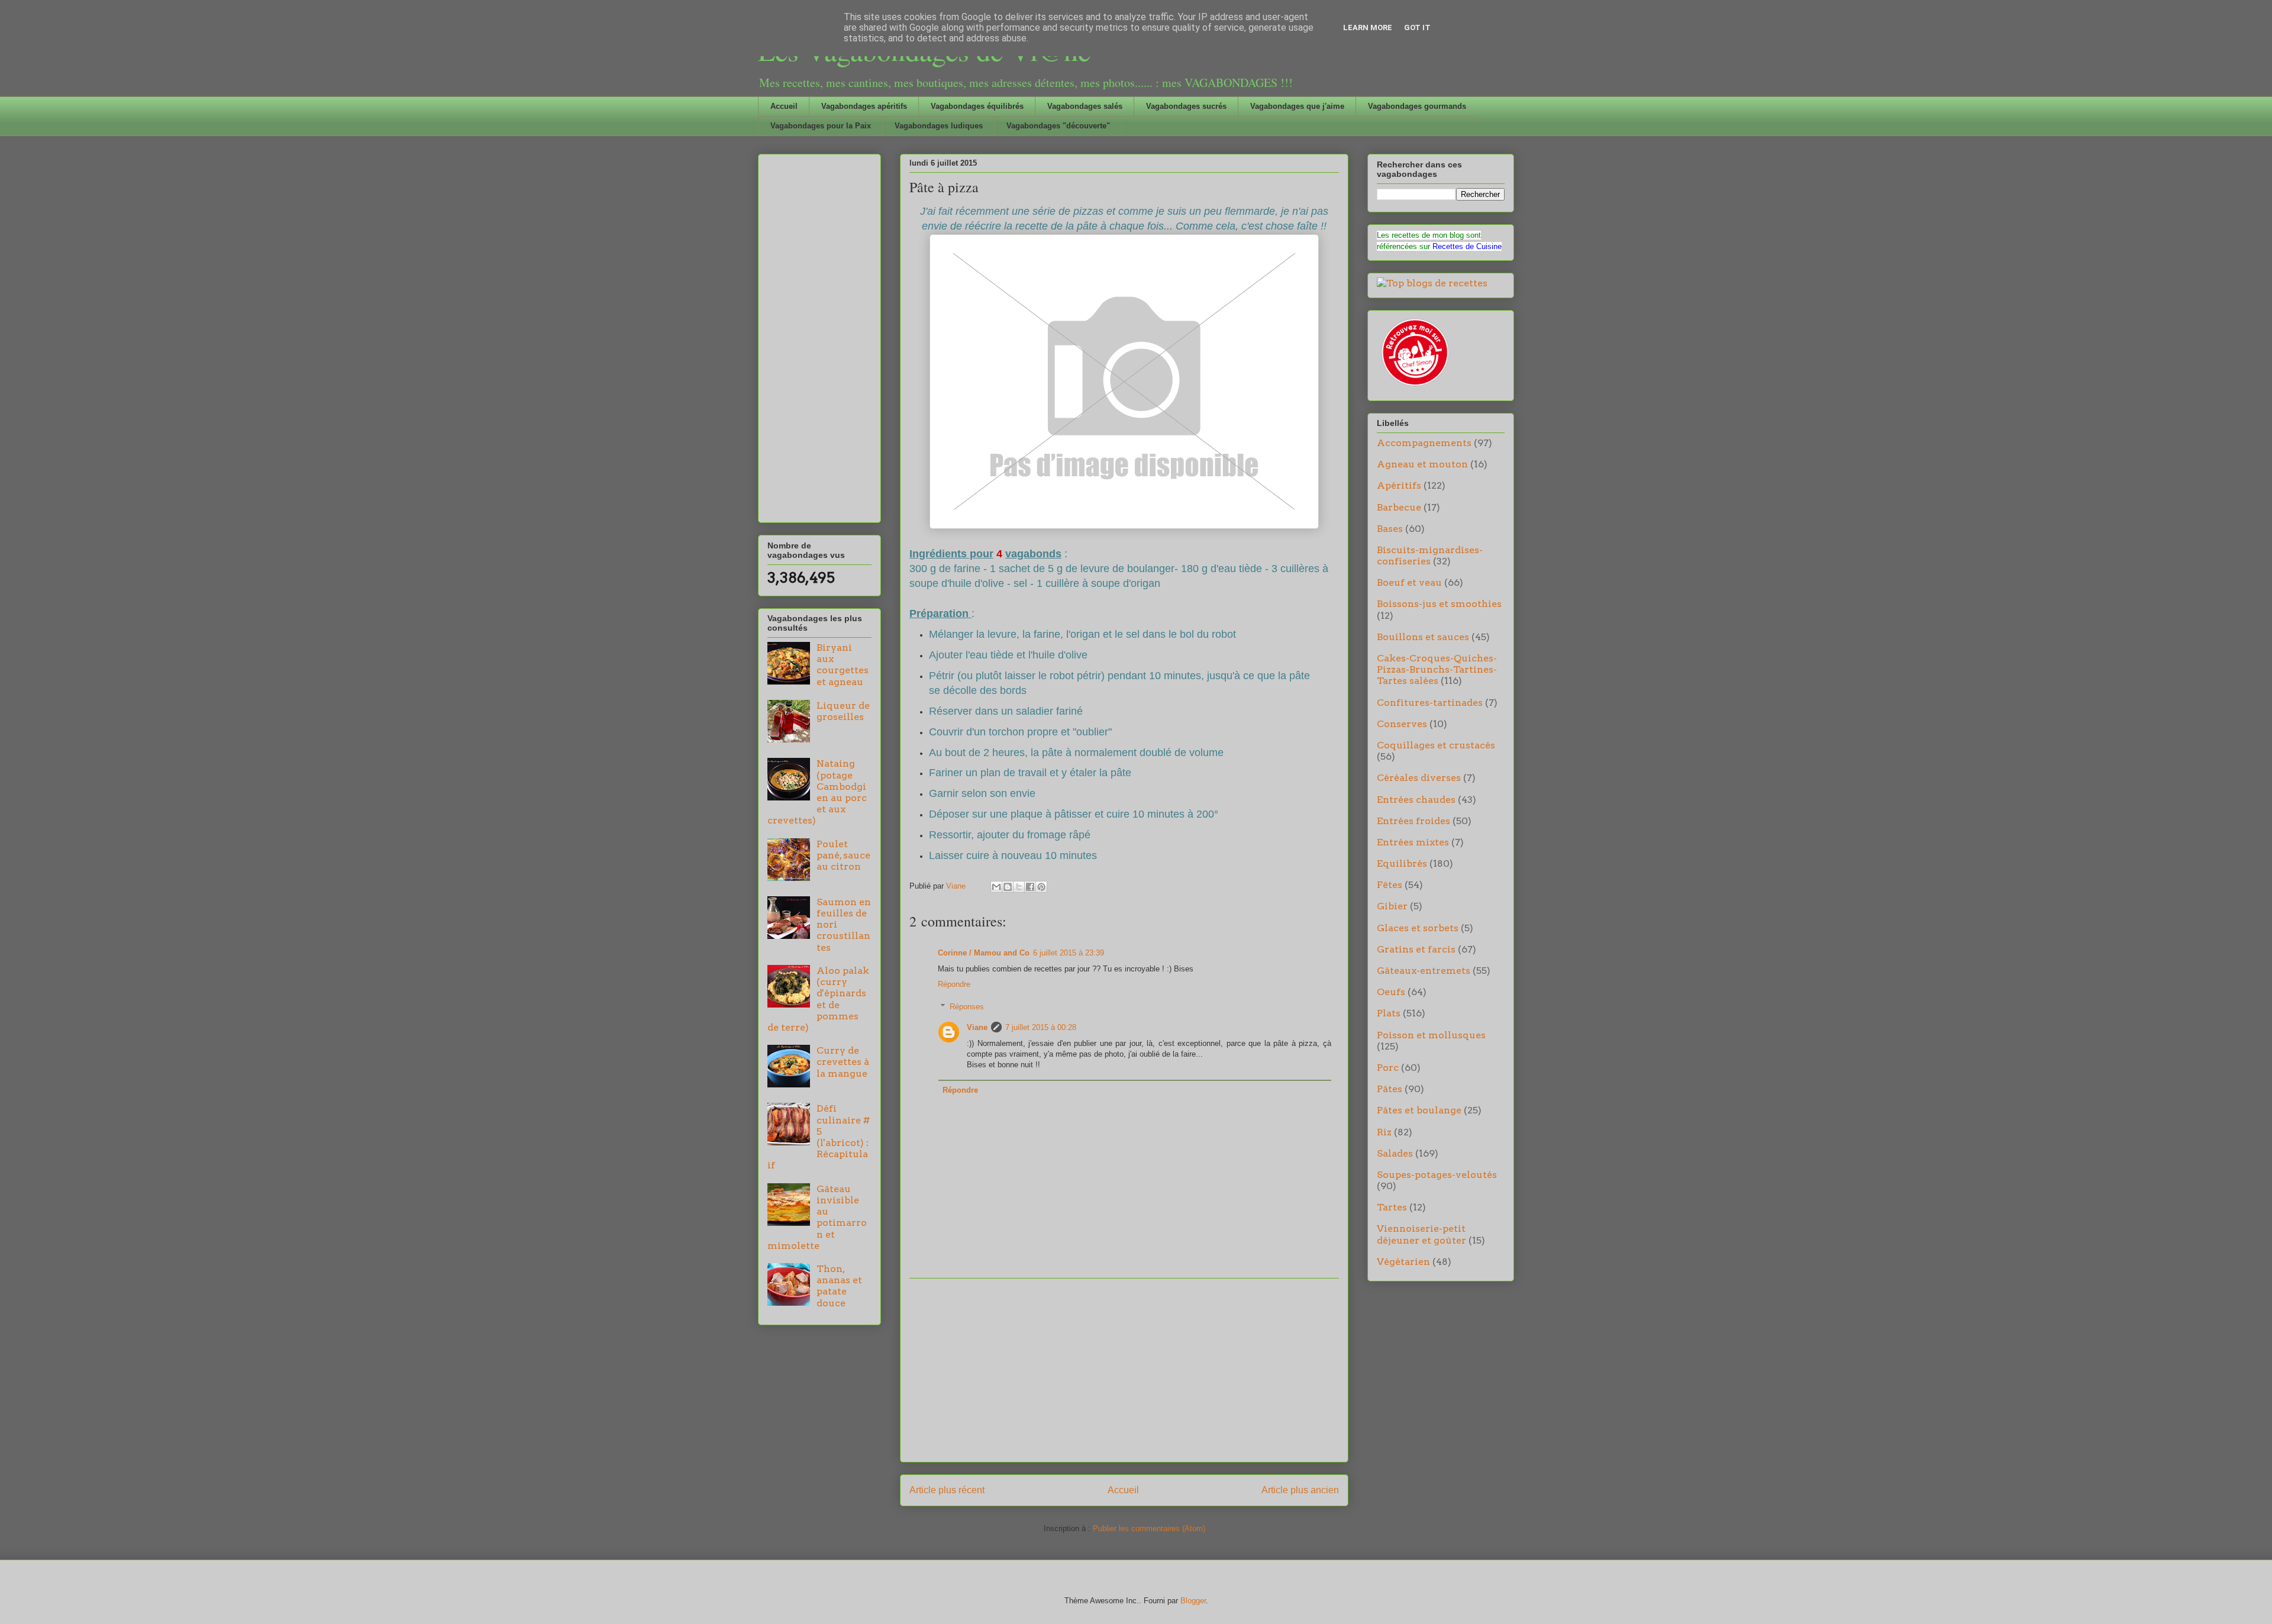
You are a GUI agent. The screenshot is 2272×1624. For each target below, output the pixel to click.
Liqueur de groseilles (843, 711)
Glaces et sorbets (1418, 928)
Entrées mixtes (1413, 842)
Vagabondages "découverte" (1058, 126)
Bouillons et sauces (1423, 637)
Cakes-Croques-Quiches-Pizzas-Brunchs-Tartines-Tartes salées (1437, 669)
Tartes (1392, 1207)
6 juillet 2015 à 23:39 (1069, 953)
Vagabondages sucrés (1186, 106)
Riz (1384, 1132)
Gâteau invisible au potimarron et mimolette (817, 1217)
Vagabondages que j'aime (1297, 106)
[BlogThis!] (1008, 887)
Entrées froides (1413, 821)
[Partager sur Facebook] (1030, 887)
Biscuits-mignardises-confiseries (1430, 556)
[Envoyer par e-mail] (996, 887)
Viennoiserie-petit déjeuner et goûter (1421, 1234)
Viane (977, 1027)
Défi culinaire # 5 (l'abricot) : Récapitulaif (819, 1137)
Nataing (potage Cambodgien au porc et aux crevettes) (817, 792)
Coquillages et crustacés (1436, 745)
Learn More (1368, 28)
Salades (1395, 1153)
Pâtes (1390, 1089)
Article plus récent (947, 1490)
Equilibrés (1402, 863)
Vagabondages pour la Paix (821, 126)
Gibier (1392, 906)
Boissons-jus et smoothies (1439, 604)
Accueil (784, 106)
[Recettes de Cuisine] (1414, 386)
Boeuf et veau (1409, 582)
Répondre (954, 984)
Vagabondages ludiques (939, 126)
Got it (1417, 28)
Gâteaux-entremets (1424, 971)
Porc (1388, 1068)
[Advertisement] (1124, 1370)
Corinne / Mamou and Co (984, 953)
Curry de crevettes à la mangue (843, 1062)
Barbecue (1399, 507)
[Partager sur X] (1019, 887)
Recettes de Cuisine (1467, 246)
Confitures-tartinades (1430, 703)
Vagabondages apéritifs (864, 106)
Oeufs (1391, 992)
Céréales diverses (1419, 778)
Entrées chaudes (1416, 800)
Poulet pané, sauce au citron (843, 855)
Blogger (1193, 1601)
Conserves (1402, 724)
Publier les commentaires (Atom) (1149, 1528)
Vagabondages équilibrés (977, 106)
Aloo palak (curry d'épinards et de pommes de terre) (818, 999)
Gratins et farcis (1416, 949)
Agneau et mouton (1422, 464)
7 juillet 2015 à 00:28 (1041, 1027)
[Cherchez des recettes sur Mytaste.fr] (1432, 283)
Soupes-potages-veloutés (1437, 1175)
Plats (1389, 1013)
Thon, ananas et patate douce (839, 1286)
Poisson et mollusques (1431, 1035)
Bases (1390, 529)
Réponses (967, 1007)
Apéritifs (1399, 485)
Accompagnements (1424, 443)
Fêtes (1390, 885)
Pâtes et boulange (1419, 1110)
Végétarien (1403, 1262)
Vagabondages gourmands (1417, 106)
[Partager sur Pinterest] (1041, 887)
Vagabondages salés (1085, 106)
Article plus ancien (1300, 1490)
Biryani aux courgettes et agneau (843, 665)
